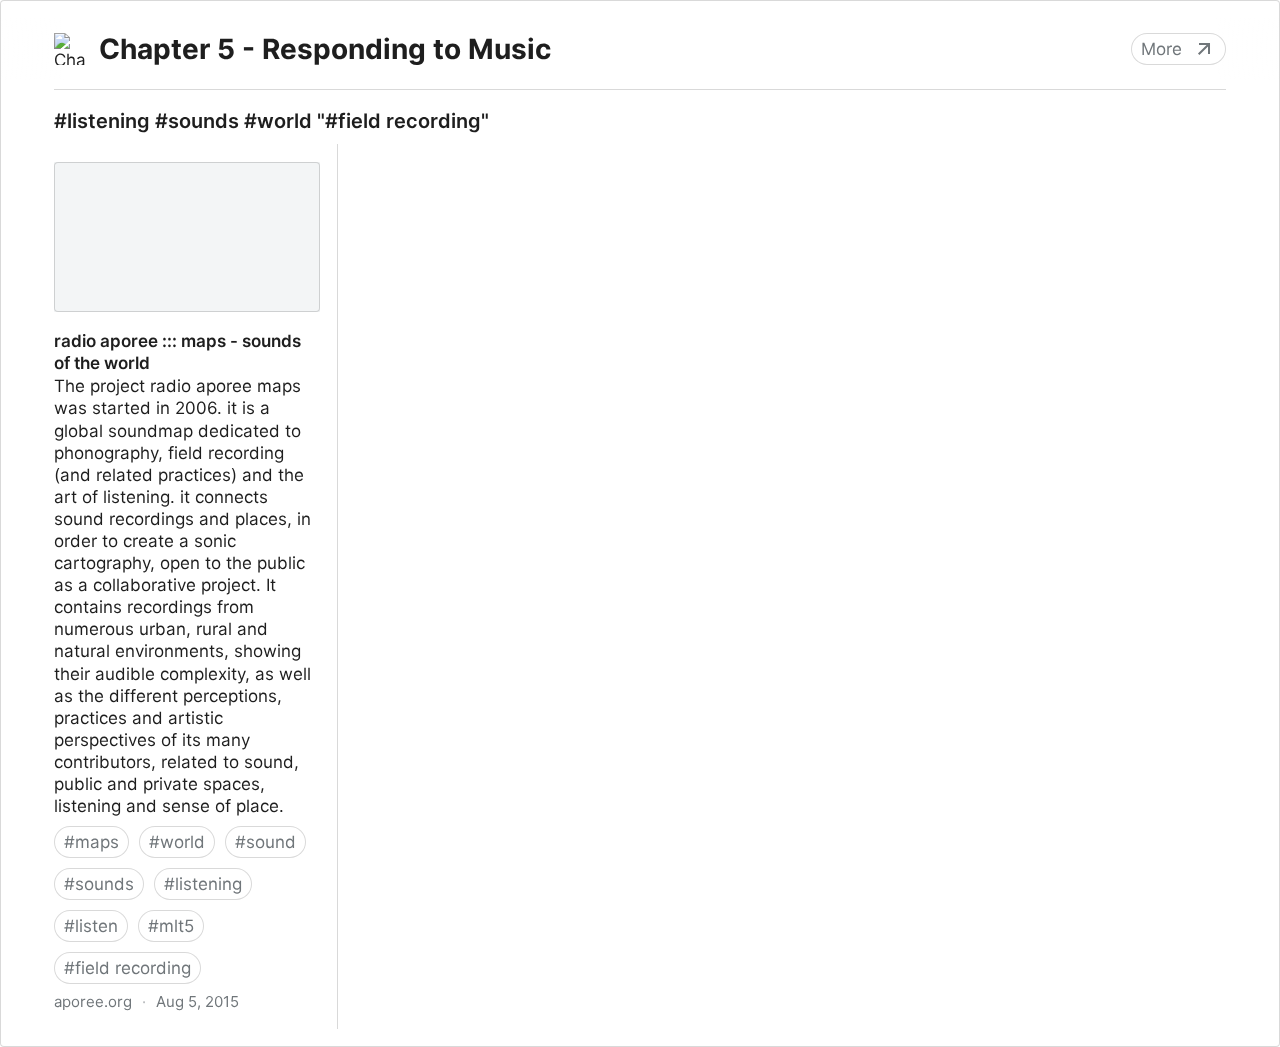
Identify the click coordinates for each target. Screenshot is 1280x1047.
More (1161, 49)
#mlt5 (171, 926)
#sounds (99, 884)
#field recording (127, 968)
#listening (203, 884)
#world (177, 842)
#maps (91, 842)
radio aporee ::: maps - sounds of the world (186, 166)
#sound (265, 842)
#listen (91, 926)
